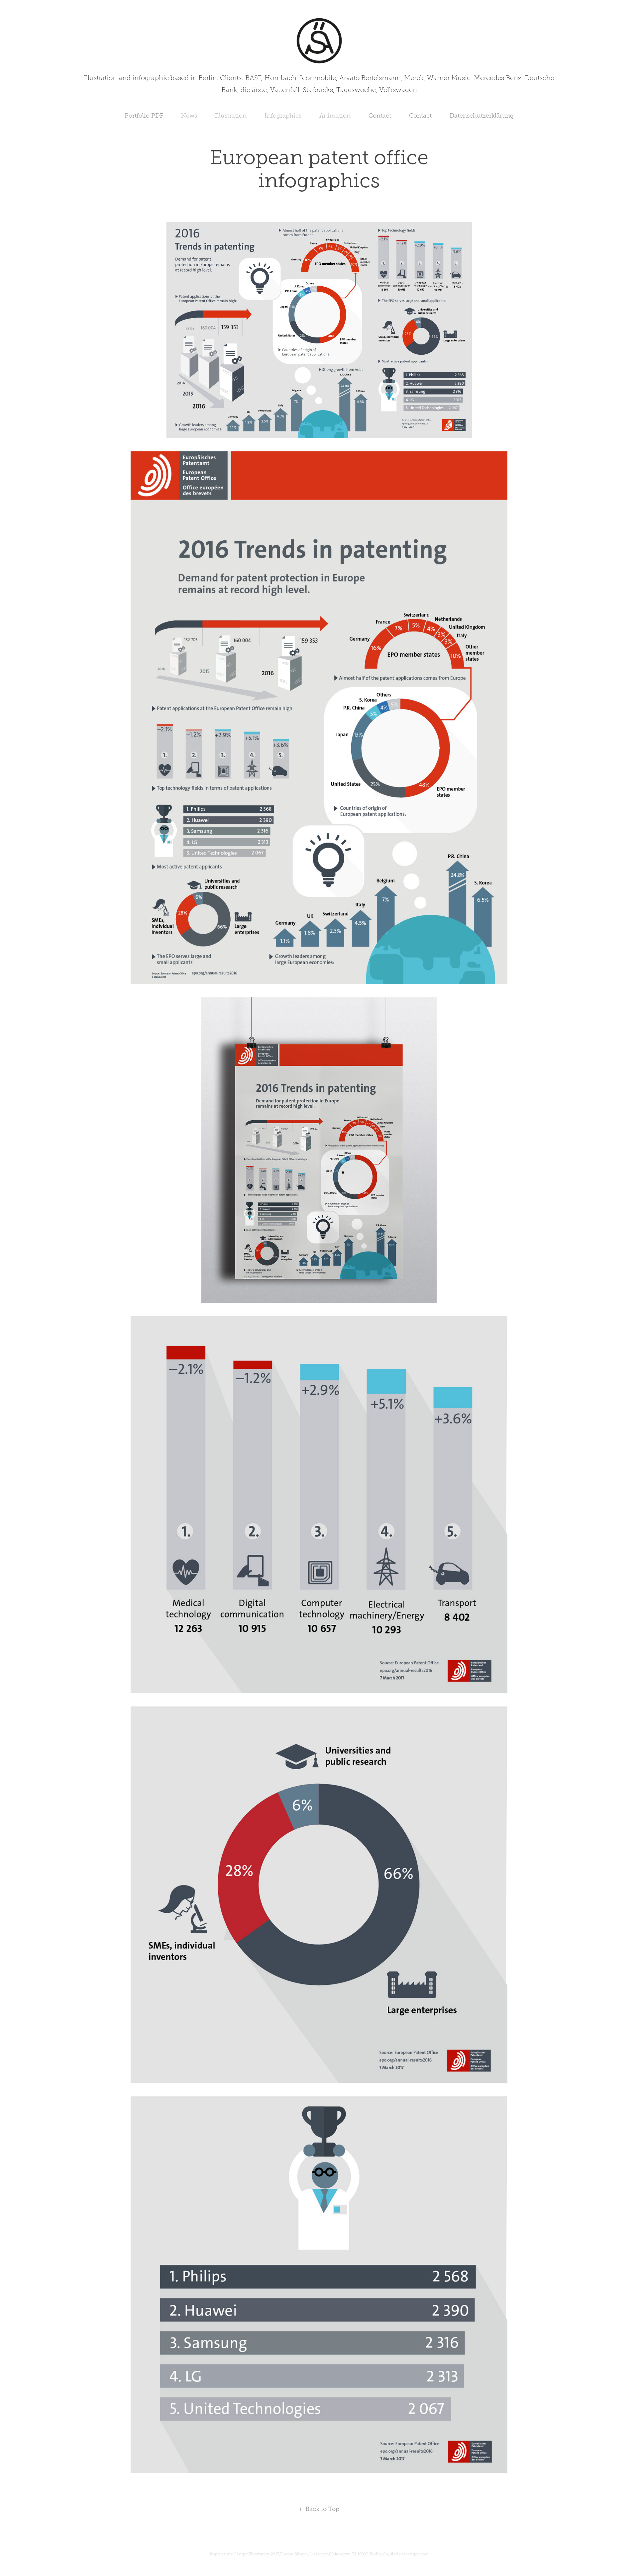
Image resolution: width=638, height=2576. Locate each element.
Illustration (231, 116)
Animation (335, 116)
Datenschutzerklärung (482, 116)
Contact (380, 116)
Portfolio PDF (144, 116)
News (189, 116)
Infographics (283, 116)
